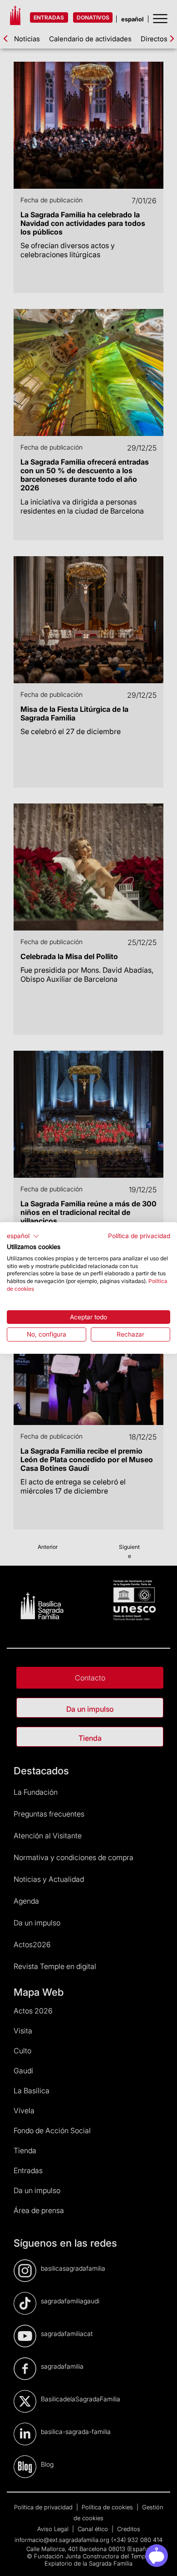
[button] (23, 1236)
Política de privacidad (139, 1236)
